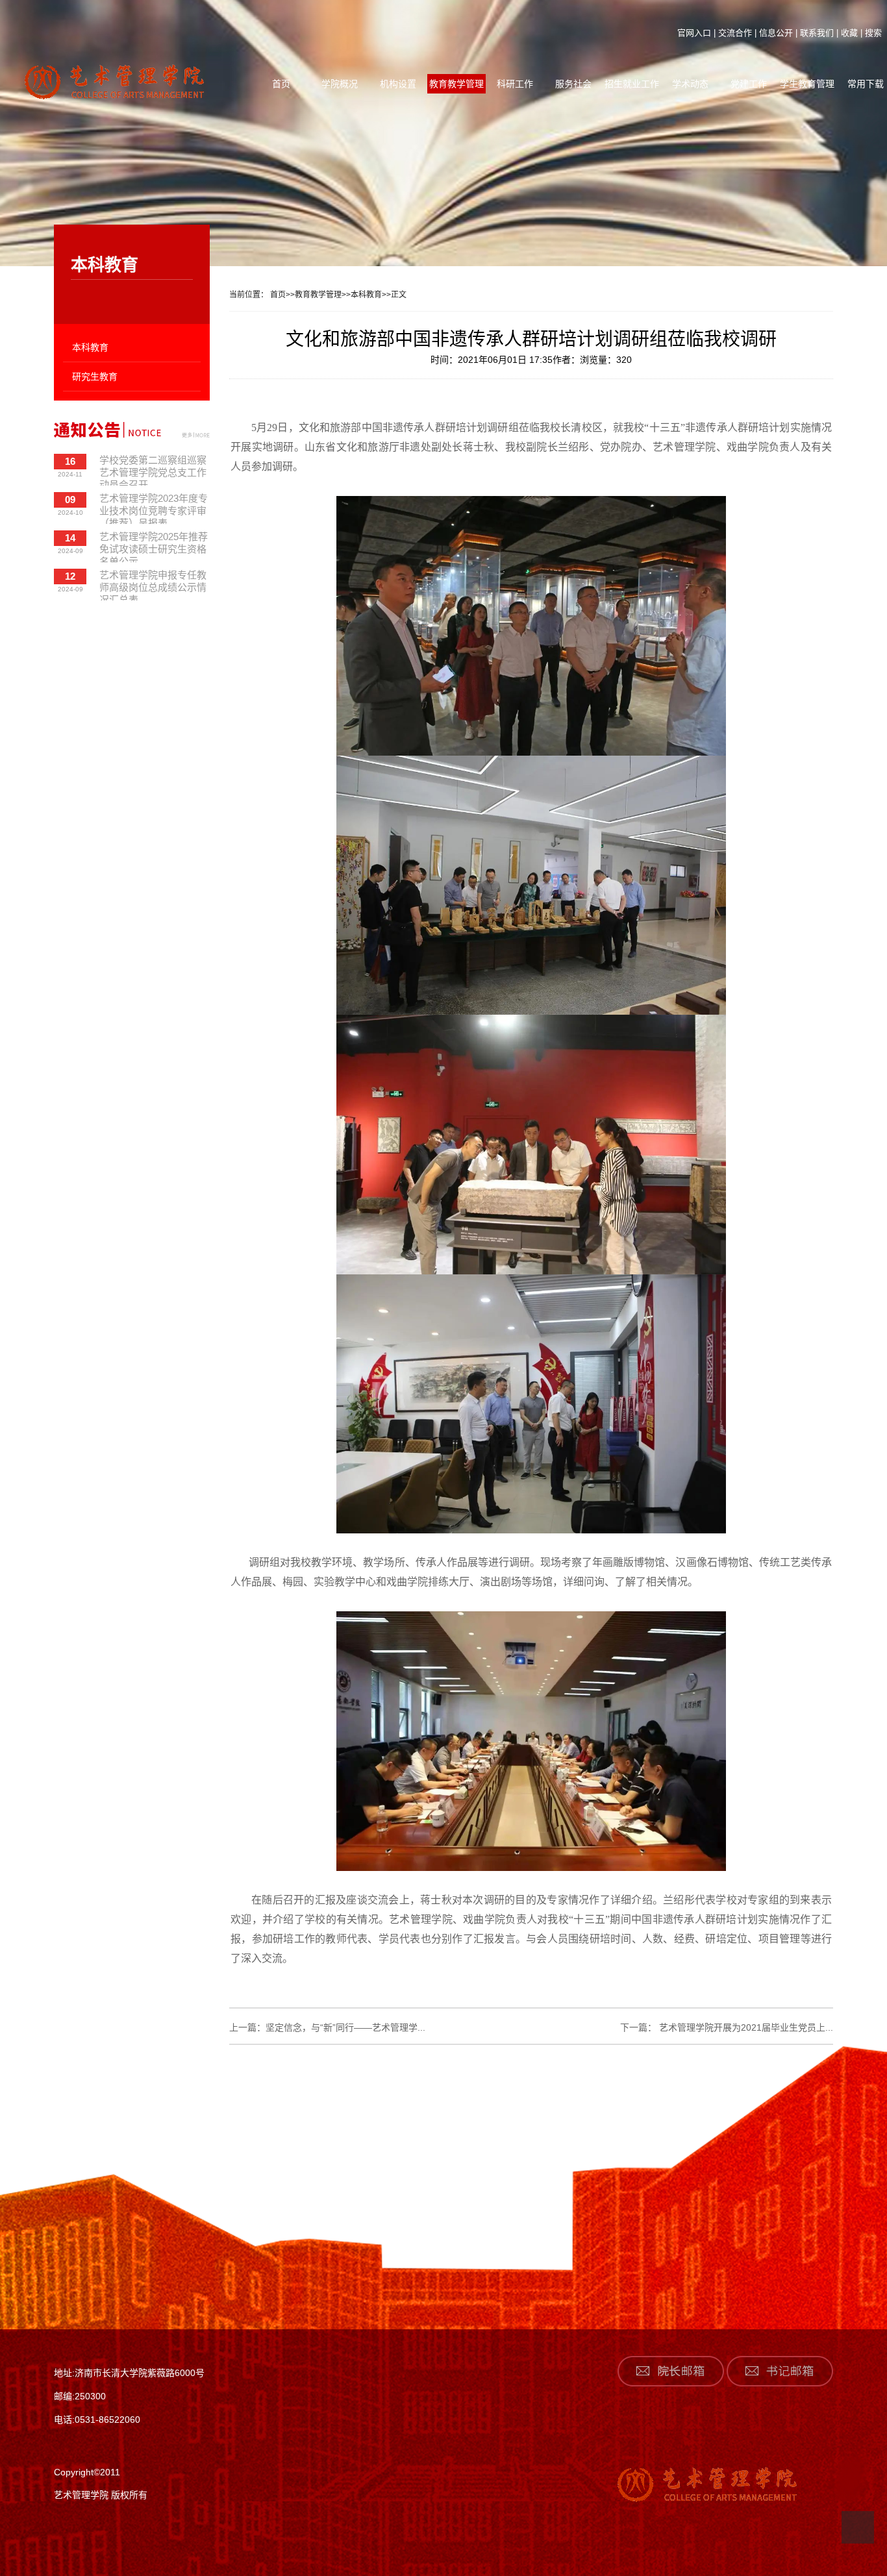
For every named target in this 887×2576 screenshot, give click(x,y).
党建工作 (749, 84)
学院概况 (340, 84)
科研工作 (515, 84)
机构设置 (398, 84)
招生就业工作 (632, 84)
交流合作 (735, 33)
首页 (281, 84)
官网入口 (694, 33)
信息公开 (776, 33)
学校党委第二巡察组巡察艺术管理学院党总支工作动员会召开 (153, 470)
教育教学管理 (456, 84)
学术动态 (690, 84)
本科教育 (90, 347)
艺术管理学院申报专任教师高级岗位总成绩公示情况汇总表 (153, 585)
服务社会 (573, 84)
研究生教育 (95, 377)
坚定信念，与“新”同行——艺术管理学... (345, 2027)
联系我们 (817, 33)
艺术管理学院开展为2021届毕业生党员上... (745, 2027)
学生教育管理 (807, 84)
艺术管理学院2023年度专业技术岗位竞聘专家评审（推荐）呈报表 (154, 508)
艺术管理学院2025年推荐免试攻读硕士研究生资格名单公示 (154, 547)
